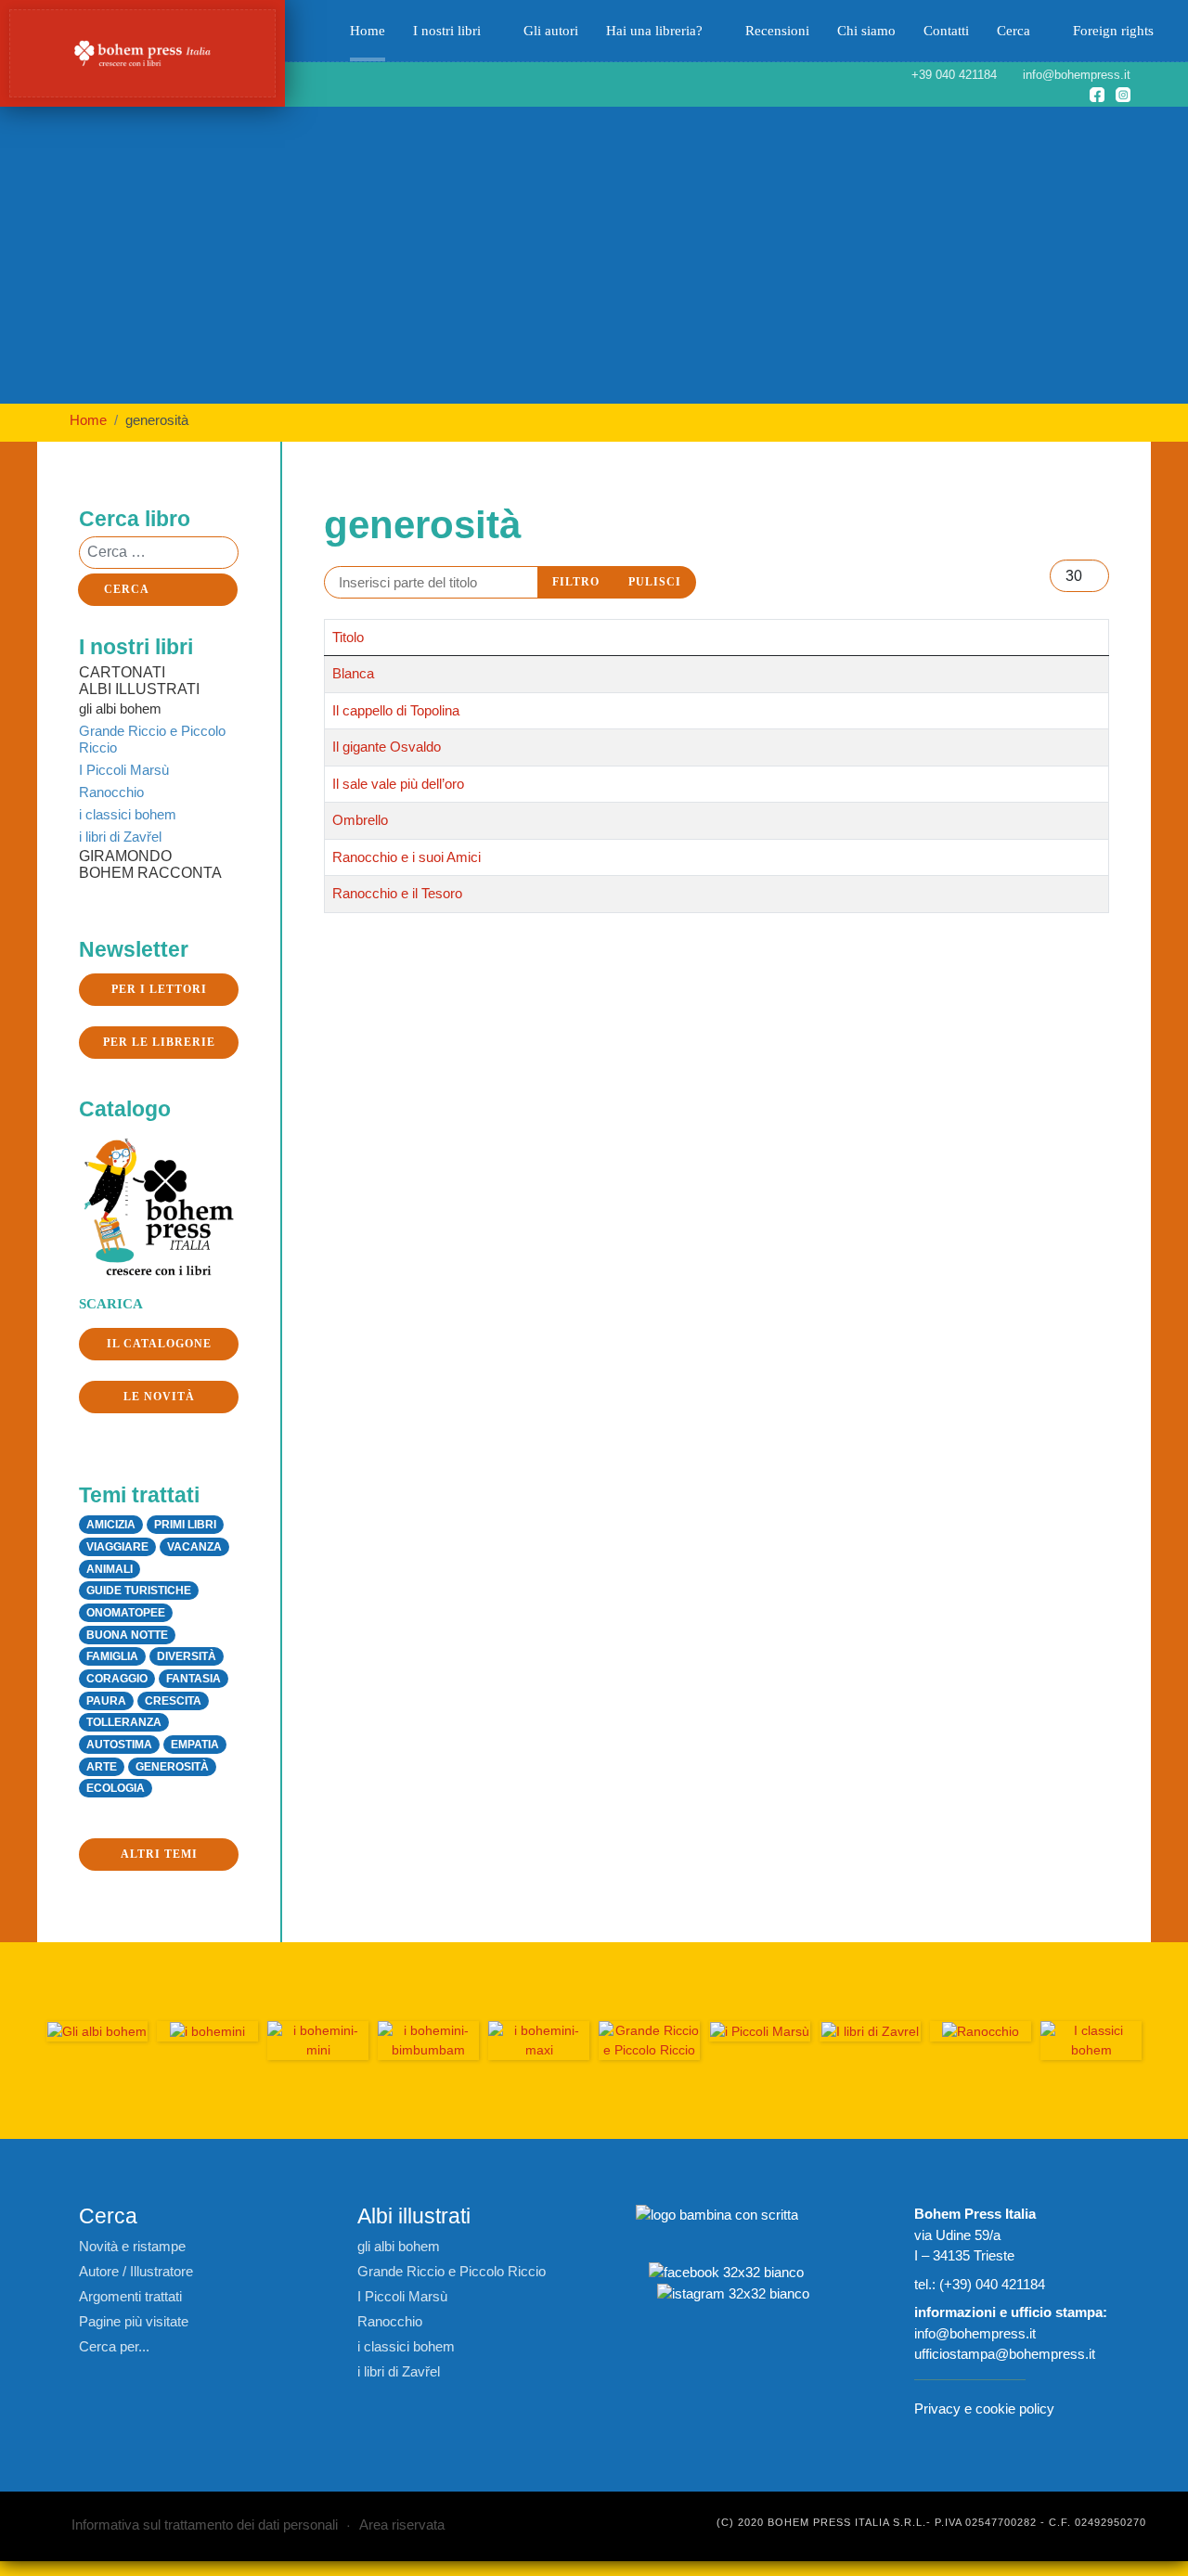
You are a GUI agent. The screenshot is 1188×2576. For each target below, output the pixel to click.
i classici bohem (128, 814)
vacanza (194, 1547)
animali (110, 1569)
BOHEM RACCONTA (150, 873)
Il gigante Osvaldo (387, 747)
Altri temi (159, 1854)
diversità (187, 1656)
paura (106, 1701)
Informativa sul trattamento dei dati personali (205, 2524)
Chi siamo (866, 31)
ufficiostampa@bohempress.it (1005, 2354)
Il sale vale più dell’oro (398, 784)
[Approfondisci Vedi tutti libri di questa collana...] (428, 2041)
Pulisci (655, 582)
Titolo (348, 637)
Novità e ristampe (132, 2246)
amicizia (111, 1525)
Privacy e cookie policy (984, 2409)
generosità (172, 1767)
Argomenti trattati (130, 2296)
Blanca (353, 673)
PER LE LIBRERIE (159, 1042)
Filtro (576, 582)
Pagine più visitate (134, 2321)
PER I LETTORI (159, 989)
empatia (195, 1745)
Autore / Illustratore (136, 2271)
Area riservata (402, 2524)
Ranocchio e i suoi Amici (407, 857)
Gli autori (551, 31)
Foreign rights (1113, 31)
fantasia (194, 1679)
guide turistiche (139, 1591)
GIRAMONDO (125, 856)
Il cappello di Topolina (396, 710)
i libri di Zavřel (120, 837)
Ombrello (360, 820)
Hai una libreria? (654, 31)
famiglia (112, 1656)
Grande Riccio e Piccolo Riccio (152, 739)
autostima (119, 1745)
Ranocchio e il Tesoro (397, 893)
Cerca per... (114, 2346)
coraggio (117, 1679)
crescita (173, 1701)
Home (368, 31)
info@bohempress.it (975, 2333)
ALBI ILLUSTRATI (139, 689)
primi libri (185, 1525)
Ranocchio (111, 792)
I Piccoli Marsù (124, 770)
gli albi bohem (120, 708)
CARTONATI (122, 672)
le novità (159, 1397)
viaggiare (117, 1547)
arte (102, 1767)
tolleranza (124, 1722)
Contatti (946, 31)
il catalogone (159, 1344)
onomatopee (126, 1613)
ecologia (116, 1788)
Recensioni (777, 31)
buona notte (127, 1635)
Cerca (1014, 31)
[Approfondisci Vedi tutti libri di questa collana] (318, 2041)
